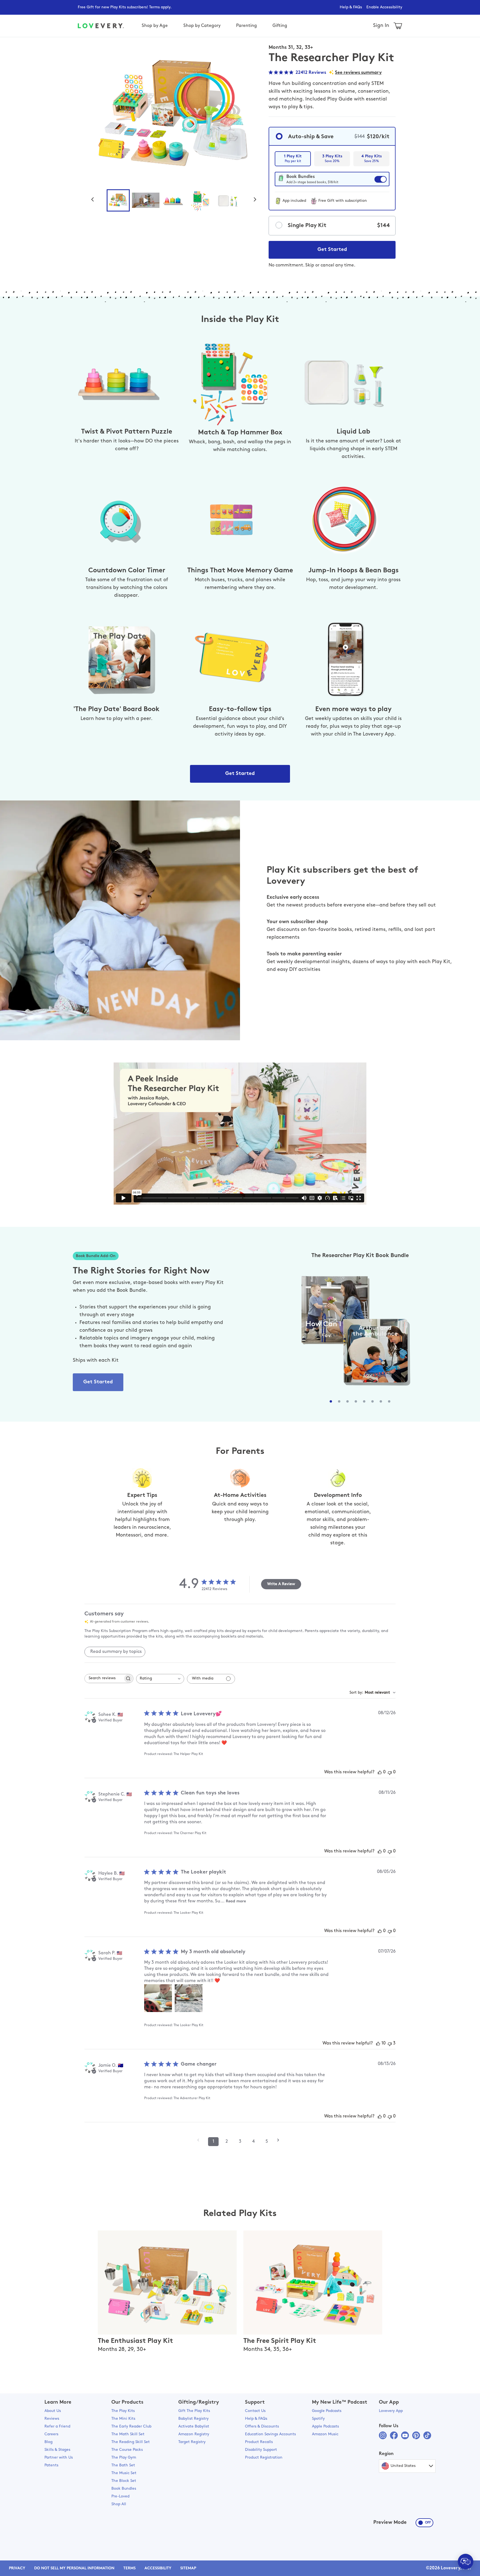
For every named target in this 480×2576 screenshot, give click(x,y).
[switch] (332, 182)
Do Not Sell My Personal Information (74, 2568)
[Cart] (398, 26)
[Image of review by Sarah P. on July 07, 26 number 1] (158, 1998)
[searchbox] (104, 1679)
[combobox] (160, 1679)
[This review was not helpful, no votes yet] (390, 1772)
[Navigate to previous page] (200, 2140)
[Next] (257, 199)
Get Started (332, 250)
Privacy (17, 2568)
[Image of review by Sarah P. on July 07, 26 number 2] (189, 1998)
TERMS (129, 2568)
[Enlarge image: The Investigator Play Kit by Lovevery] (173, 115)
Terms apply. (160, 7)
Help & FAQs (351, 7)
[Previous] (95, 199)
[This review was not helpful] (390, 2044)
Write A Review (281, 1584)
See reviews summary (358, 73)
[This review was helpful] (378, 2044)
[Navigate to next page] (280, 2140)
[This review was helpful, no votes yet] (380, 1772)
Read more (236, 1901)
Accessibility (158, 2568)
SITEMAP (188, 2568)
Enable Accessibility (384, 7)
